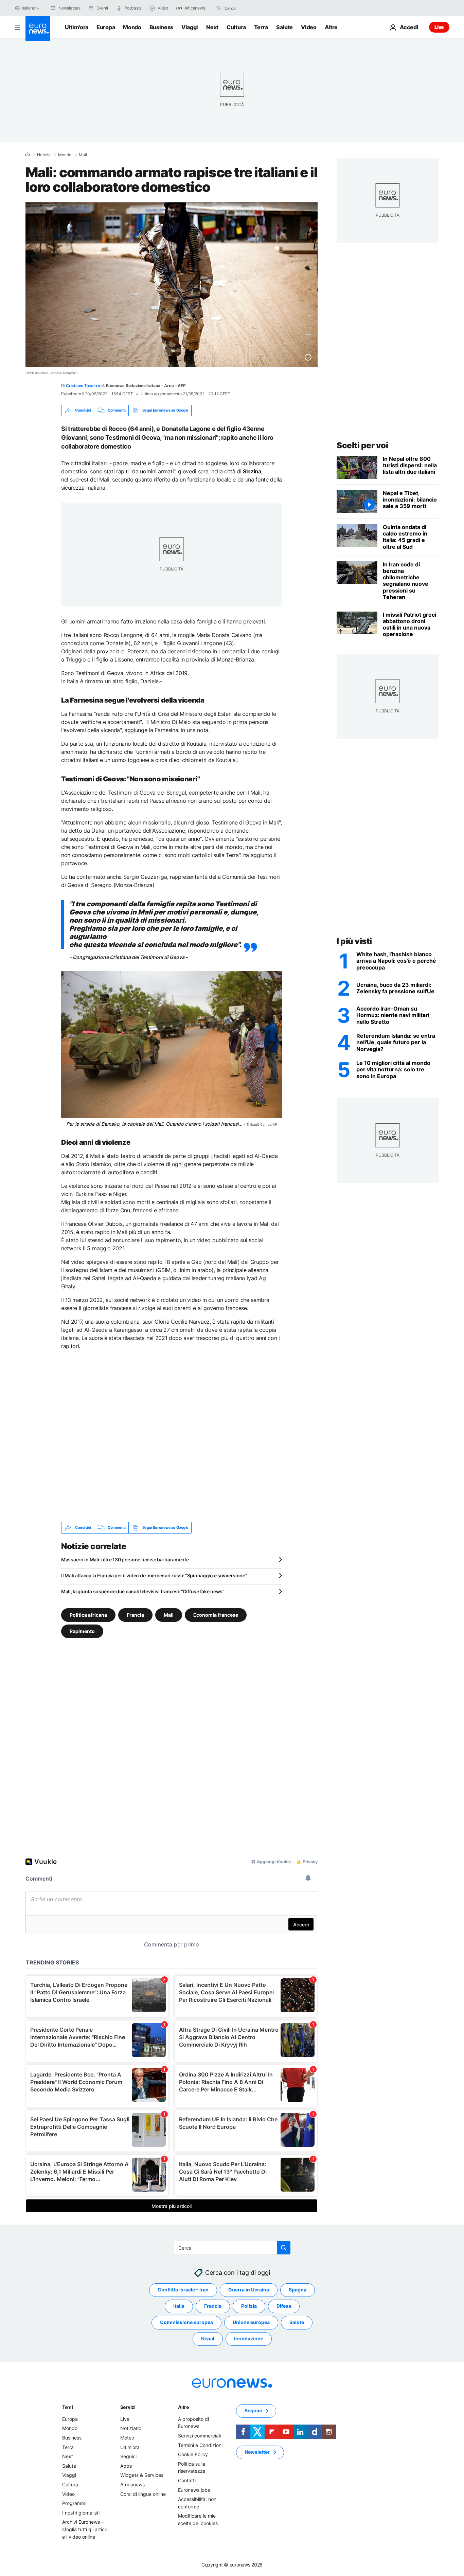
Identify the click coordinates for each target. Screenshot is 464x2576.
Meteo (127, 2438)
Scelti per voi (362, 445)
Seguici (128, 2456)
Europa (106, 27)
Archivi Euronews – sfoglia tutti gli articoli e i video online (86, 2529)
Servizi (128, 2407)
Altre (183, 2407)
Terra (261, 27)
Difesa (284, 2306)
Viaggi (190, 27)
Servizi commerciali (199, 2436)
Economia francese (216, 1614)
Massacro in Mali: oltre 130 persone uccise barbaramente (125, 1559)
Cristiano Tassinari (84, 386)
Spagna (298, 2290)
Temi (68, 2407)
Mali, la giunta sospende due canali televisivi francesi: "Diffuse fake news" (143, 1591)
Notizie (44, 155)
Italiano (28, 8)
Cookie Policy (193, 2454)
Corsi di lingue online (143, 2494)
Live (439, 27)
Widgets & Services (142, 2475)
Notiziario (131, 2428)
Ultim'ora (77, 27)
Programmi (74, 2503)
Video (309, 27)
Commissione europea (186, 2322)
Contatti (187, 2480)
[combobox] (253, 8)
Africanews (132, 2484)
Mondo (132, 27)
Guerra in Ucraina (249, 2290)
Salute (284, 27)
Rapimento (82, 1631)
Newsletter (257, 2452)
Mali (83, 155)
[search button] (219, 8)
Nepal (208, 2338)
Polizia (249, 2306)
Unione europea (251, 2322)
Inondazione (249, 2338)
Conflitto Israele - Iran (183, 2290)
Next (212, 27)
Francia (135, 1614)
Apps (126, 2466)
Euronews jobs (194, 2490)
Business (161, 27)
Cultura (236, 27)
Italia (179, 2306)
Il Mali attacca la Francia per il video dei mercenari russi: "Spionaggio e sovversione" (154, 1575)
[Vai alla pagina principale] (38, 29)
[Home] (28, 155)
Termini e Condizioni (200, 2445)
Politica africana (88, 1614)
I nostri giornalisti (81, 2513)
